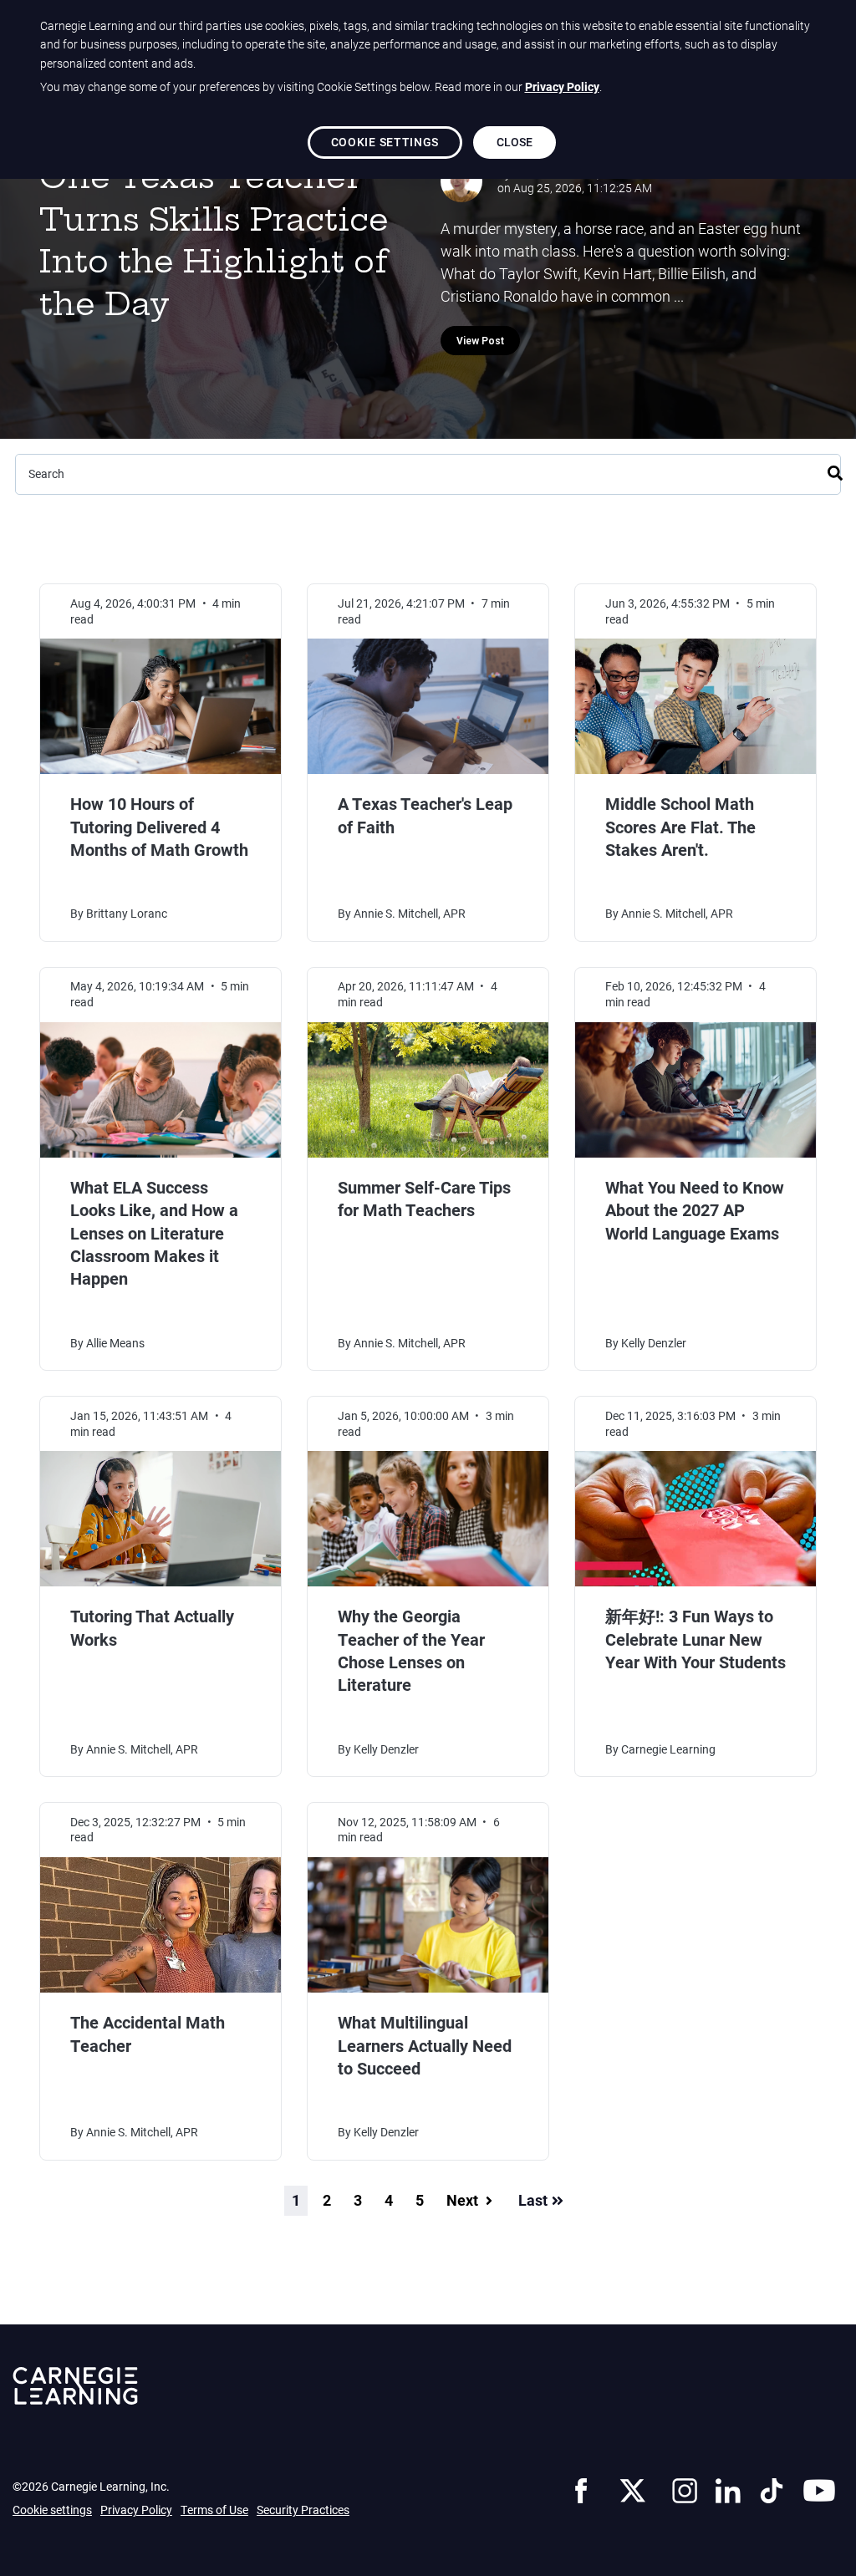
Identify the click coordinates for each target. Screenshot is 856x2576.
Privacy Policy (136, 2510)
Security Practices (303, 2510)
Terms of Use (214, 2510)
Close (515, 142)
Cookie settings (52, 2510)
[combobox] (428, 474)
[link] (581, 2488)
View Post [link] (480, 341)
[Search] (835, 471)
